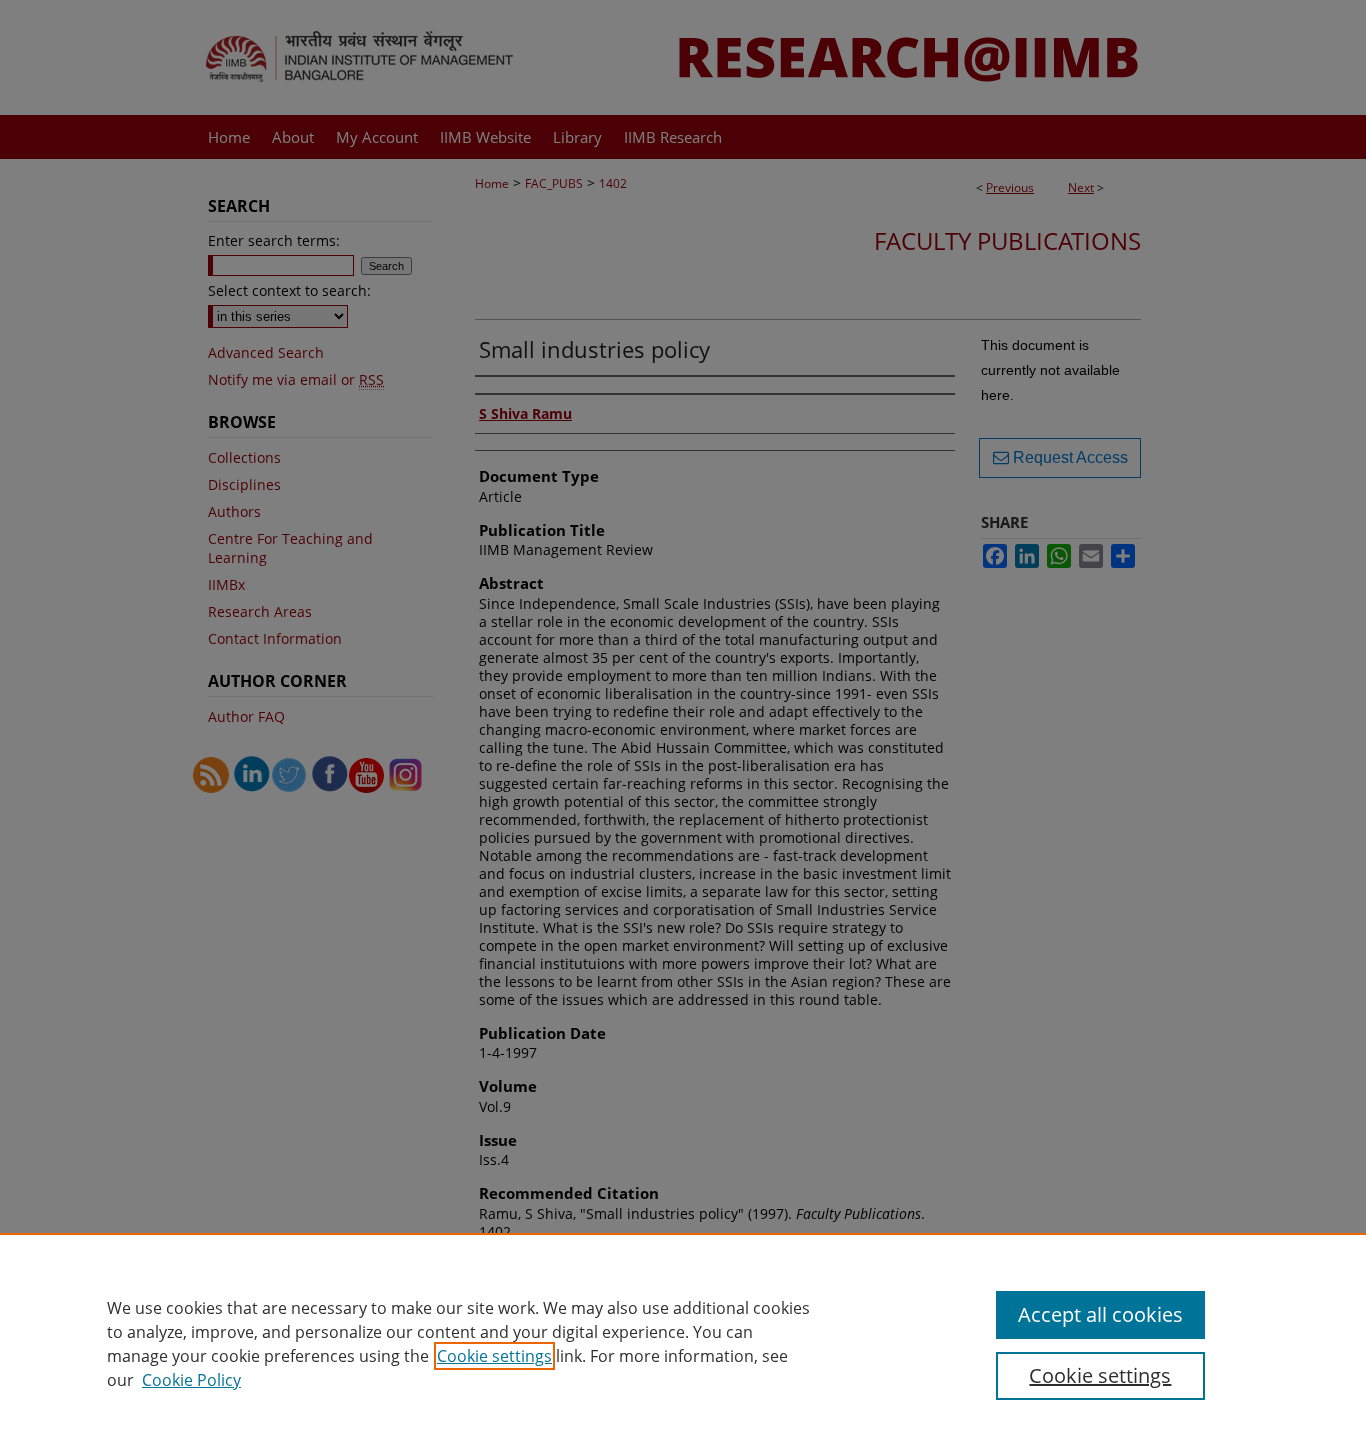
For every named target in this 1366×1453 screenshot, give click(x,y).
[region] (683, 1343)
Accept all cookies (1100, 1314)
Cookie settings (494, 1356)
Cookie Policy (191, 1380)
